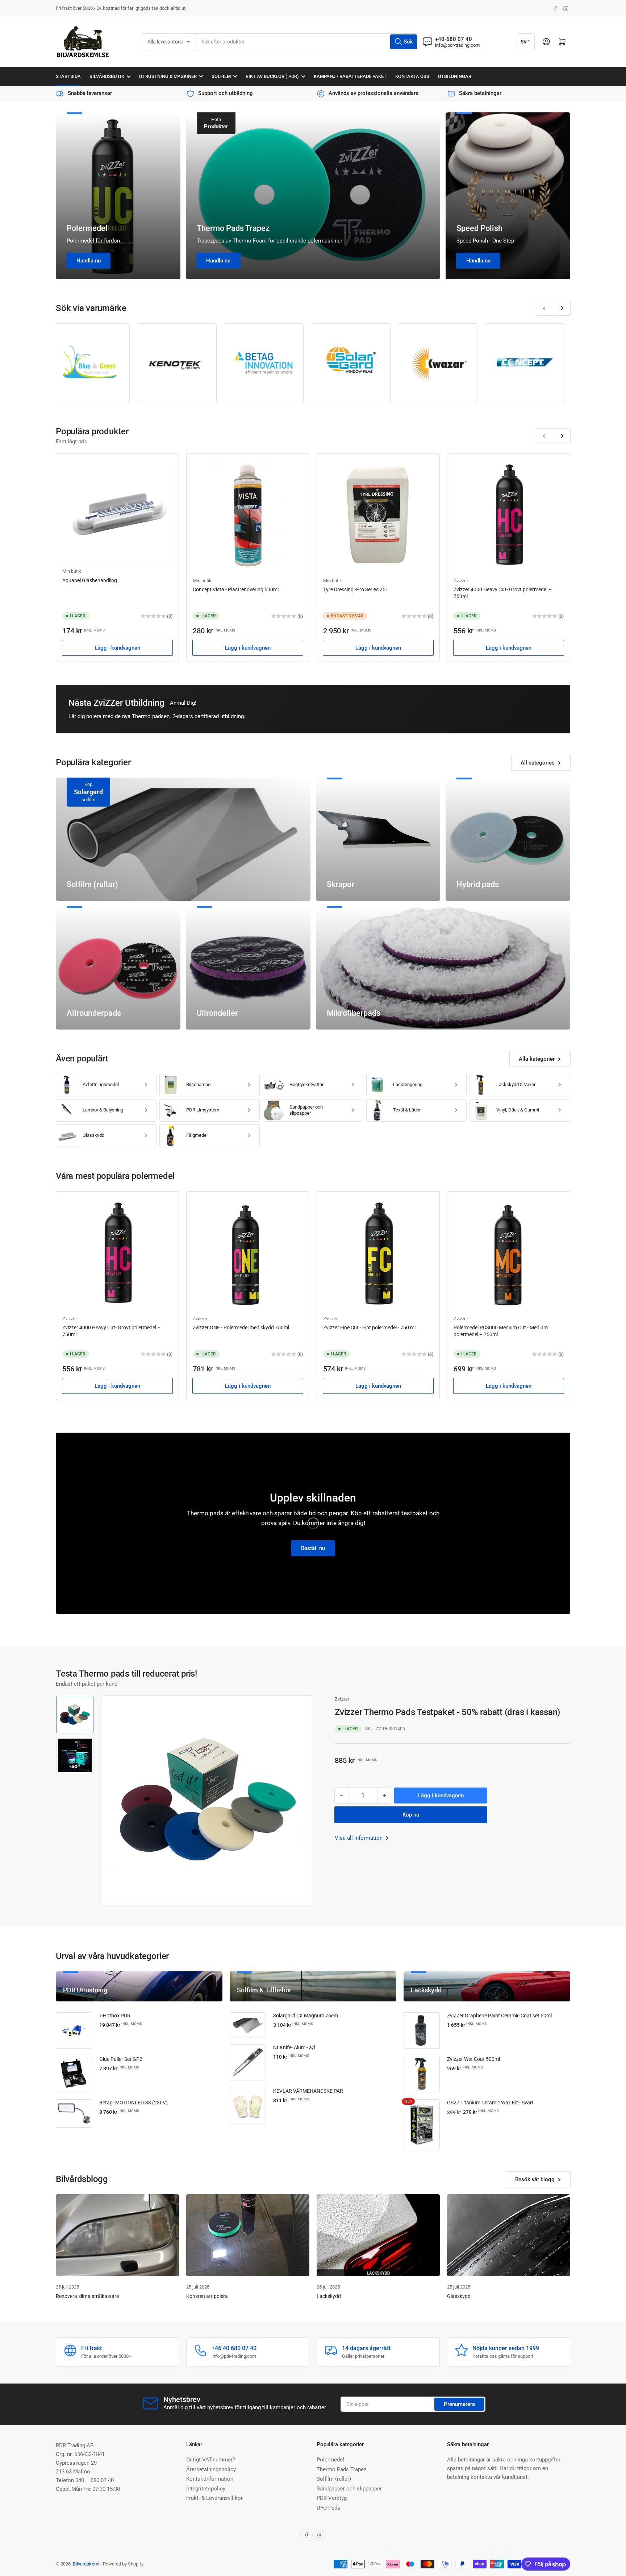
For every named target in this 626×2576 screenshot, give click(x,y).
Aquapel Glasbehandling (90, 580)
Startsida (68, 76)
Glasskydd (93, 1135)
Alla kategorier (537, 1059)
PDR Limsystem (203, 1110)
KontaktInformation (210, 2479)
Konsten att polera (207, 2296)
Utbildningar (455, 76)
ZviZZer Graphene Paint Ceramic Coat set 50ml (499, 2016)
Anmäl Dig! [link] (183, 703)
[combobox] (307, 42)
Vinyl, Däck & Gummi (518, 1110)
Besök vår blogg (535, 2179)
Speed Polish (479, 228)
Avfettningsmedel (101, 1084)
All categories (538, 763)
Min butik (72, 571)
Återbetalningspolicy (211, 2469)
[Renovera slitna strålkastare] (117, 2235)
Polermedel (87, 228)
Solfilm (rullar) (334, 2479)
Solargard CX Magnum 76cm (306, 2016)
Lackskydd (329, 2296)
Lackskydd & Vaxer (516, 1084)
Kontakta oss (412, 76)
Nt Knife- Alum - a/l (294, 2047)
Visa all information (359, 1838)
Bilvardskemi (86, 2564)
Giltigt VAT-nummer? (211, 2460)
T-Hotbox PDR (115, 2016)
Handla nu (89, 261)
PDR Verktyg (332, 2498)
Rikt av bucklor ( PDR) (272, 76)
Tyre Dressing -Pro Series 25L (356, 589)
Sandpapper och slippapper (306, 1110)
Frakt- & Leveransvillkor (214, 2498)
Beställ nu (313, 1548)
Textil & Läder (407, 1110)
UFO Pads (328, 2508)
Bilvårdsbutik (107, 76)
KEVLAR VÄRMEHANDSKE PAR (308, 2091)
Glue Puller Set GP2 (121, 2059)
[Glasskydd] (509, 2235)
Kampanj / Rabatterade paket (350, 76)
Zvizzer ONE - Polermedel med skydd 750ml (241, 1328)
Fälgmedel (197, 1135)
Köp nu (411, 1815)
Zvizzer (461, 581)
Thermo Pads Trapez (233, 228)
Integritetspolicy (206, 2489)
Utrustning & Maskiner (168, 76)
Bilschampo (198, 1084)
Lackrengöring (408, 1084)
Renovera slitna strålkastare (87, 2296)
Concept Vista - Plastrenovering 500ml (236, 589)
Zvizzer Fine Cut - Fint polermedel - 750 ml (369, 1328)
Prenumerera (459, 2404)
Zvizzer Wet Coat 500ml (473, 2059)
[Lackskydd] (378, 2235)
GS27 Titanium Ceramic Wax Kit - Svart (490, 2103)
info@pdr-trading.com (457, 45)
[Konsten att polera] (248, 2235)
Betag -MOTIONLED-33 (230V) (133, 2103)
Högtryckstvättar (306, 1084)
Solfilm (221, 76)
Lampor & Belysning (103, 1110)
